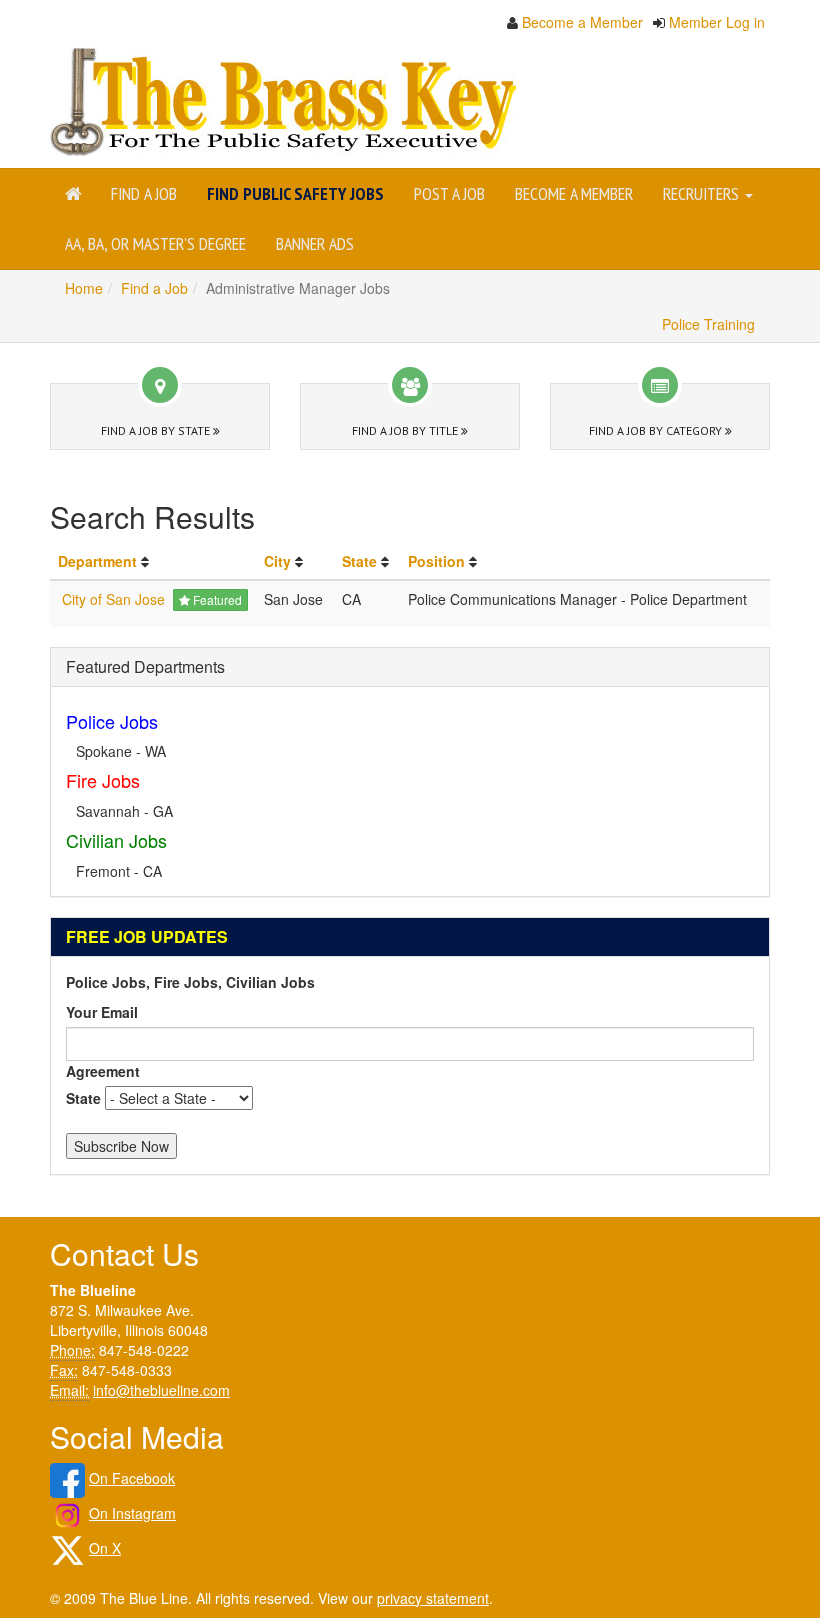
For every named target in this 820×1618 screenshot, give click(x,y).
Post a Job (449, 193)
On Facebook (132, 1478)
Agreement (103, 1071)
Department (97, 561)
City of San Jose (113, 599)
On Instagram (132, 1513)
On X (105, 1548)
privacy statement (433, 1598)
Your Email (102, 1012)
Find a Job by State (157, 430)
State (359, 561)
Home (84, 288)
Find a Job (144, 193)
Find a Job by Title (406, 430)
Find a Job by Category (657, 430)
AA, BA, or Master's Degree (155, 243)
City (277, 561)
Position (436, 561)
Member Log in (717, 22)
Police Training (708, 324)
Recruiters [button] (703, 193)
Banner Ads (315, 243)
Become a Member (582, 22)
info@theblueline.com (161, 1390)
